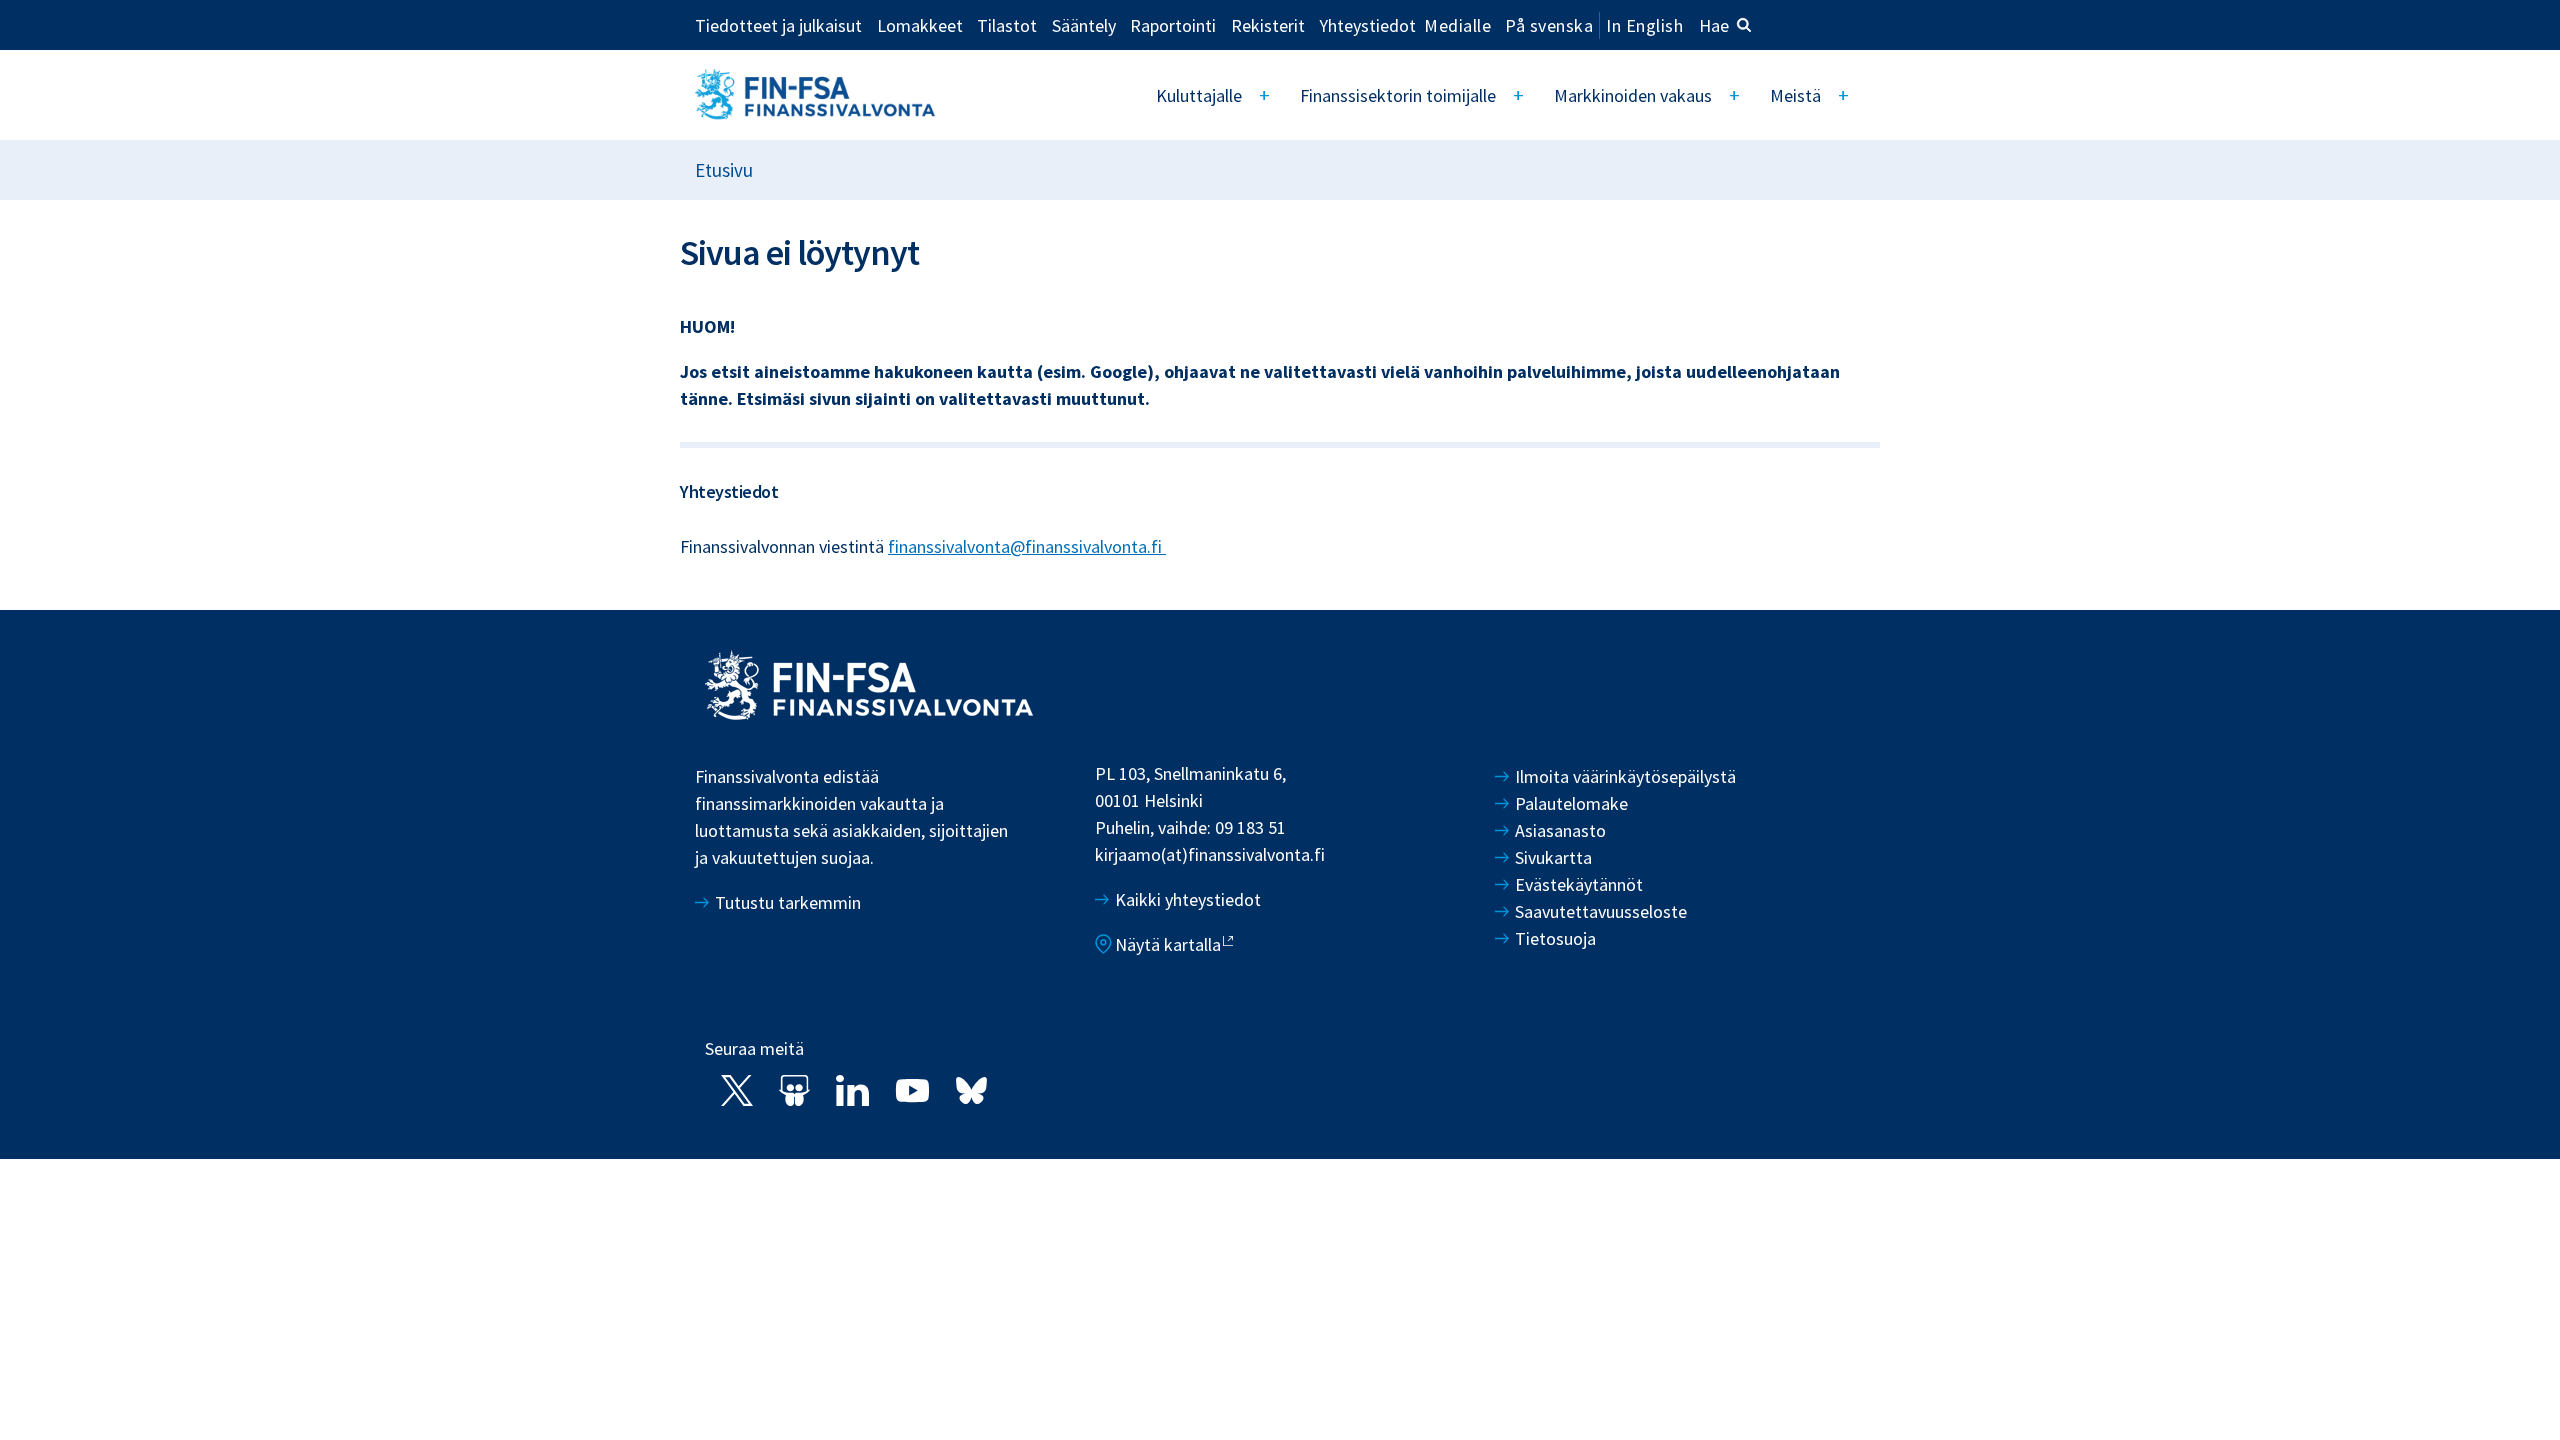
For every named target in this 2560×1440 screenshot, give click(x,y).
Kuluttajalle (1199, 95)
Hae (1714, 25)
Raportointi (1173, 25)
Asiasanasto (1560, 830)
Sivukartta (1553, 857)
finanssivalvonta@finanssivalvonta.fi (1027, 546)
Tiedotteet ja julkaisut (778, 25)
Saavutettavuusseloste (1601, 911)
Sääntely (1084, 25)
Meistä (1795, 95)
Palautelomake (1571, 803)
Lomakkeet (920, 25)
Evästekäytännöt (1579, 884)
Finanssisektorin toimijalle (1398, 95)
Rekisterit (1268, 25)
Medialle (1457, 25)
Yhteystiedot (1367, 25)
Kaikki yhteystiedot (1188, 899)
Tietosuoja (1555, 938)
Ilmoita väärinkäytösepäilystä (1625, 776)
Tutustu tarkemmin (788, 902)
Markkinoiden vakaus (1633, 95)
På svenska (1549, 25)
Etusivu (724, 170)
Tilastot (1007, 25)
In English (1644, 25)
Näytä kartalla (1168, 944)
